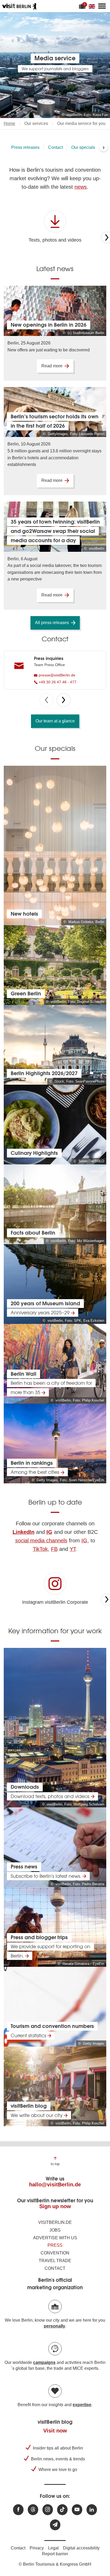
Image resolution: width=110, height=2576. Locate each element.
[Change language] (93, 6)
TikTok (40, 1549)
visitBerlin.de (55, 2222)
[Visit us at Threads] (33, 2510)
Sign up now (55, 2206)
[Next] (64, 700)
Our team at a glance (55, 721)
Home (9, 123)
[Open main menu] (102, 6)
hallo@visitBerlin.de (55, 2184)
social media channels (41, 1540)
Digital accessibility (81, 2548)
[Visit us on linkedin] (92, 2510)
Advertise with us (55, 2238)
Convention (55, 2253)
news (81, 187)
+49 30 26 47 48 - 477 (57, 682)
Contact (55, 147)
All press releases (52, 623)
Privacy (37, 2548)
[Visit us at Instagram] (48, 2510)
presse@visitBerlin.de (56, 675)
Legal (53, 2548)
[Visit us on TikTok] (62, 2510)
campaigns (44, 2362)
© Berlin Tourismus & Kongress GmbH (55, 2564)
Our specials (83, 147)
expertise (82, 2405)
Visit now (55, 2431)
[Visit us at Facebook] (18, 2510)
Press (55, 2245)
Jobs (55, 2230)
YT (73, 1549)
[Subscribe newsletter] (55, 2525)
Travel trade (55, 2261)
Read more (52, 366)
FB (54, 1549)
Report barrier (55, 2554)
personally (54, 2326)
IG (84, 1540)
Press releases (25, 147)
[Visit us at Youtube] (77, 2510)
